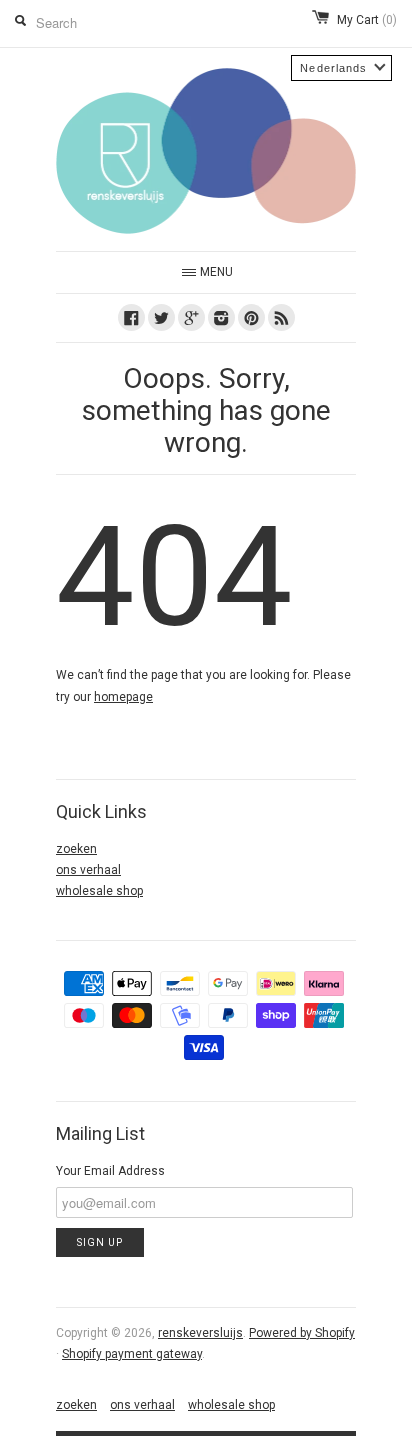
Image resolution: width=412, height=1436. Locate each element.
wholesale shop (99, 891)
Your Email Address (110, 1171)
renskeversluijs (200, 1333)
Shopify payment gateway (132, 1354)
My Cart (367, 20)
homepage (123, 697)
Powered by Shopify (302, 1333)
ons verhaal (88, 870)
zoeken (76, 849)
